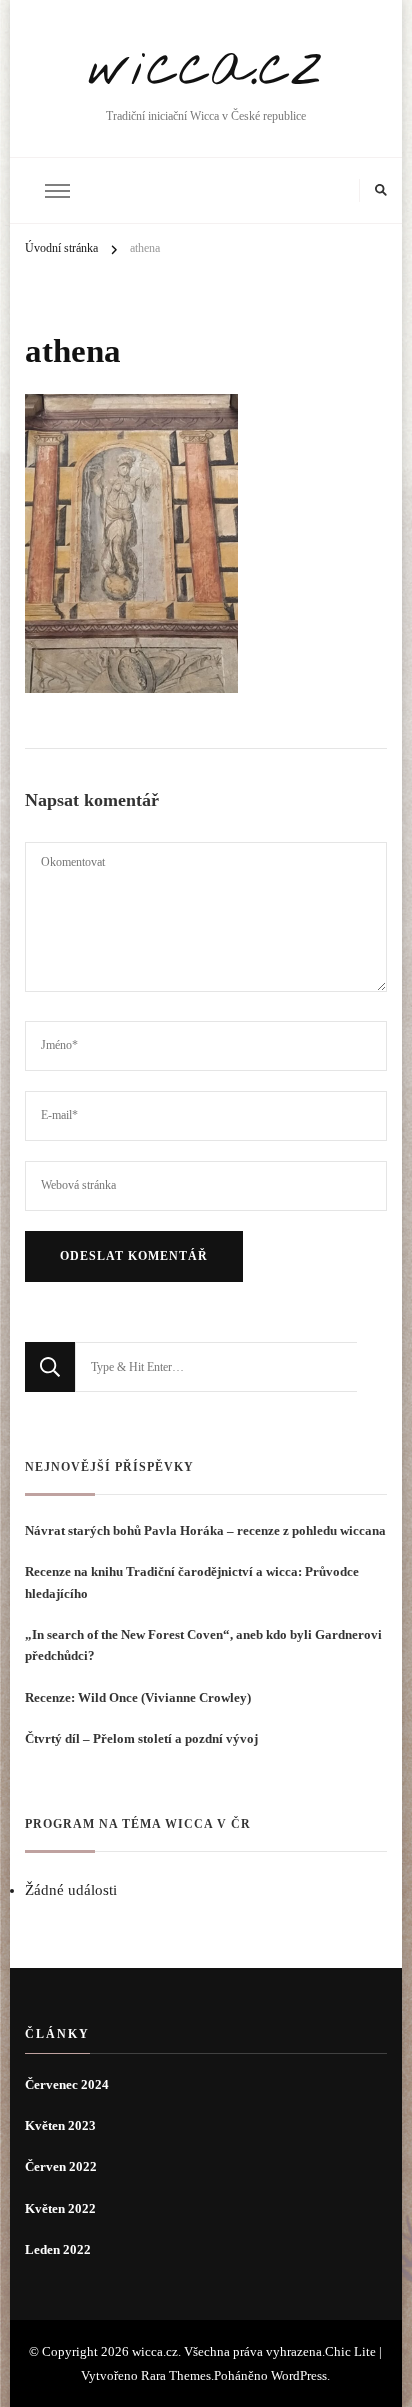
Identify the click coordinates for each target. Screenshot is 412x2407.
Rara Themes (176, 2375)
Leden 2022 (58, 2249)
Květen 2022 (60, 2208)
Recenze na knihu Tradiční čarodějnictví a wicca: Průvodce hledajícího (192, 1582)
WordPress (299, 2375)
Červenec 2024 (67, 2084)
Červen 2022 (61, 2166)
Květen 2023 (60, 2125)
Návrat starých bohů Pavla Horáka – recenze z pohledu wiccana (205, 1530)
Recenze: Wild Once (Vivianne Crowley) (138, 1697)
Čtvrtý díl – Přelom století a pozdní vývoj (143, 1738)
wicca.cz (205, 68)
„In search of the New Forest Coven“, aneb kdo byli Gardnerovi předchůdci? (203, 1645)
